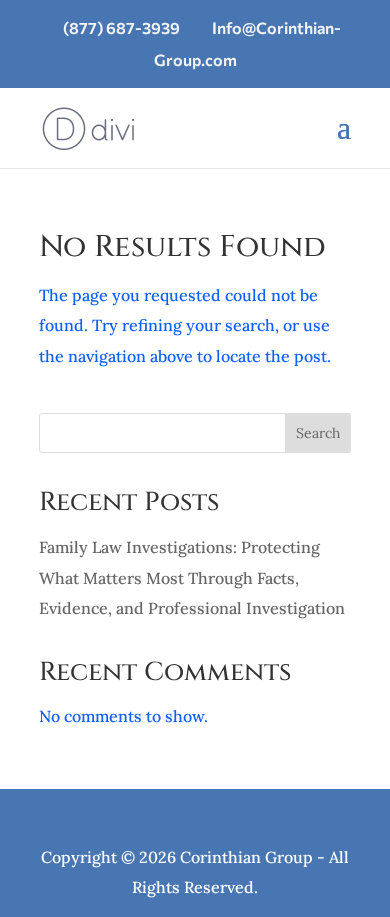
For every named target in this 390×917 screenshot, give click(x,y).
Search (318, 433)
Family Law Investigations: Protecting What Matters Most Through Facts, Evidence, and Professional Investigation (192, 577)
